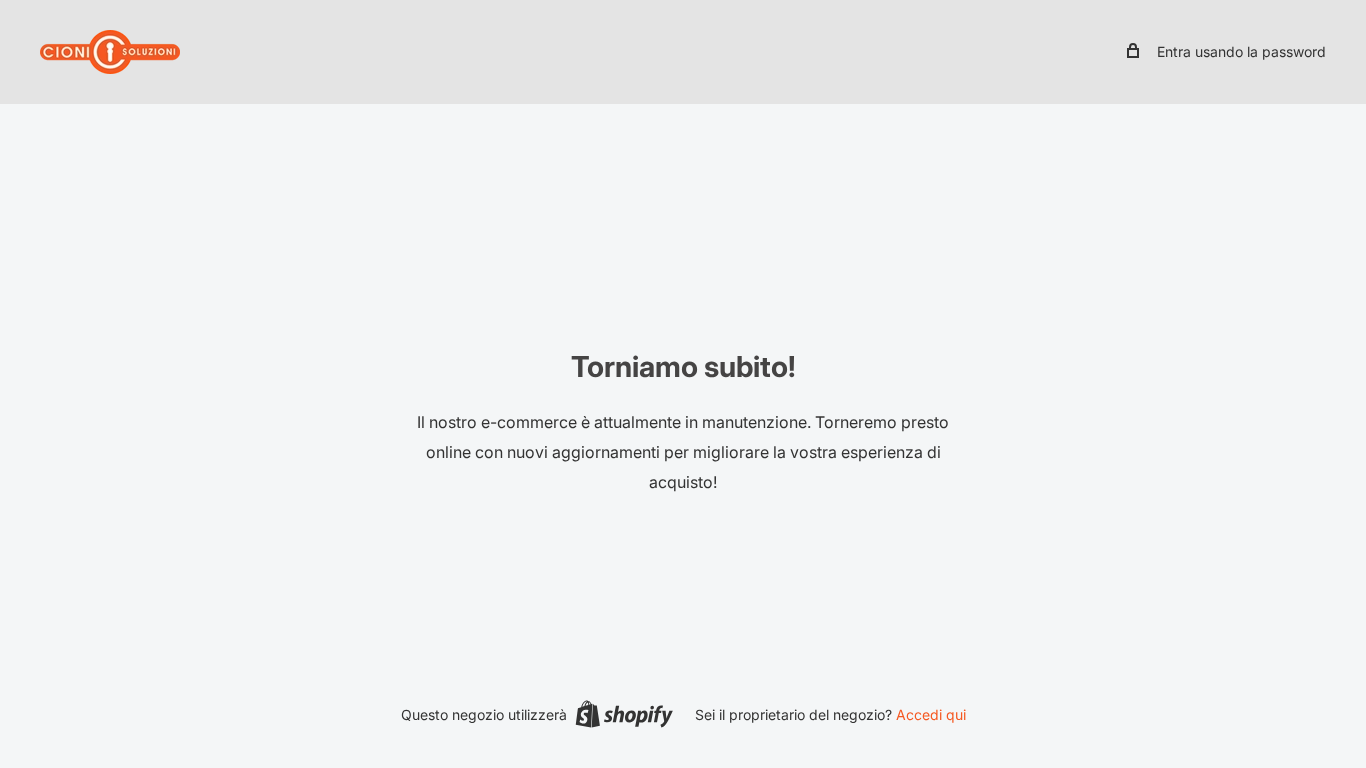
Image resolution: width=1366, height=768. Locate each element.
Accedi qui (931, 714)
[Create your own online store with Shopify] (624, 714)
